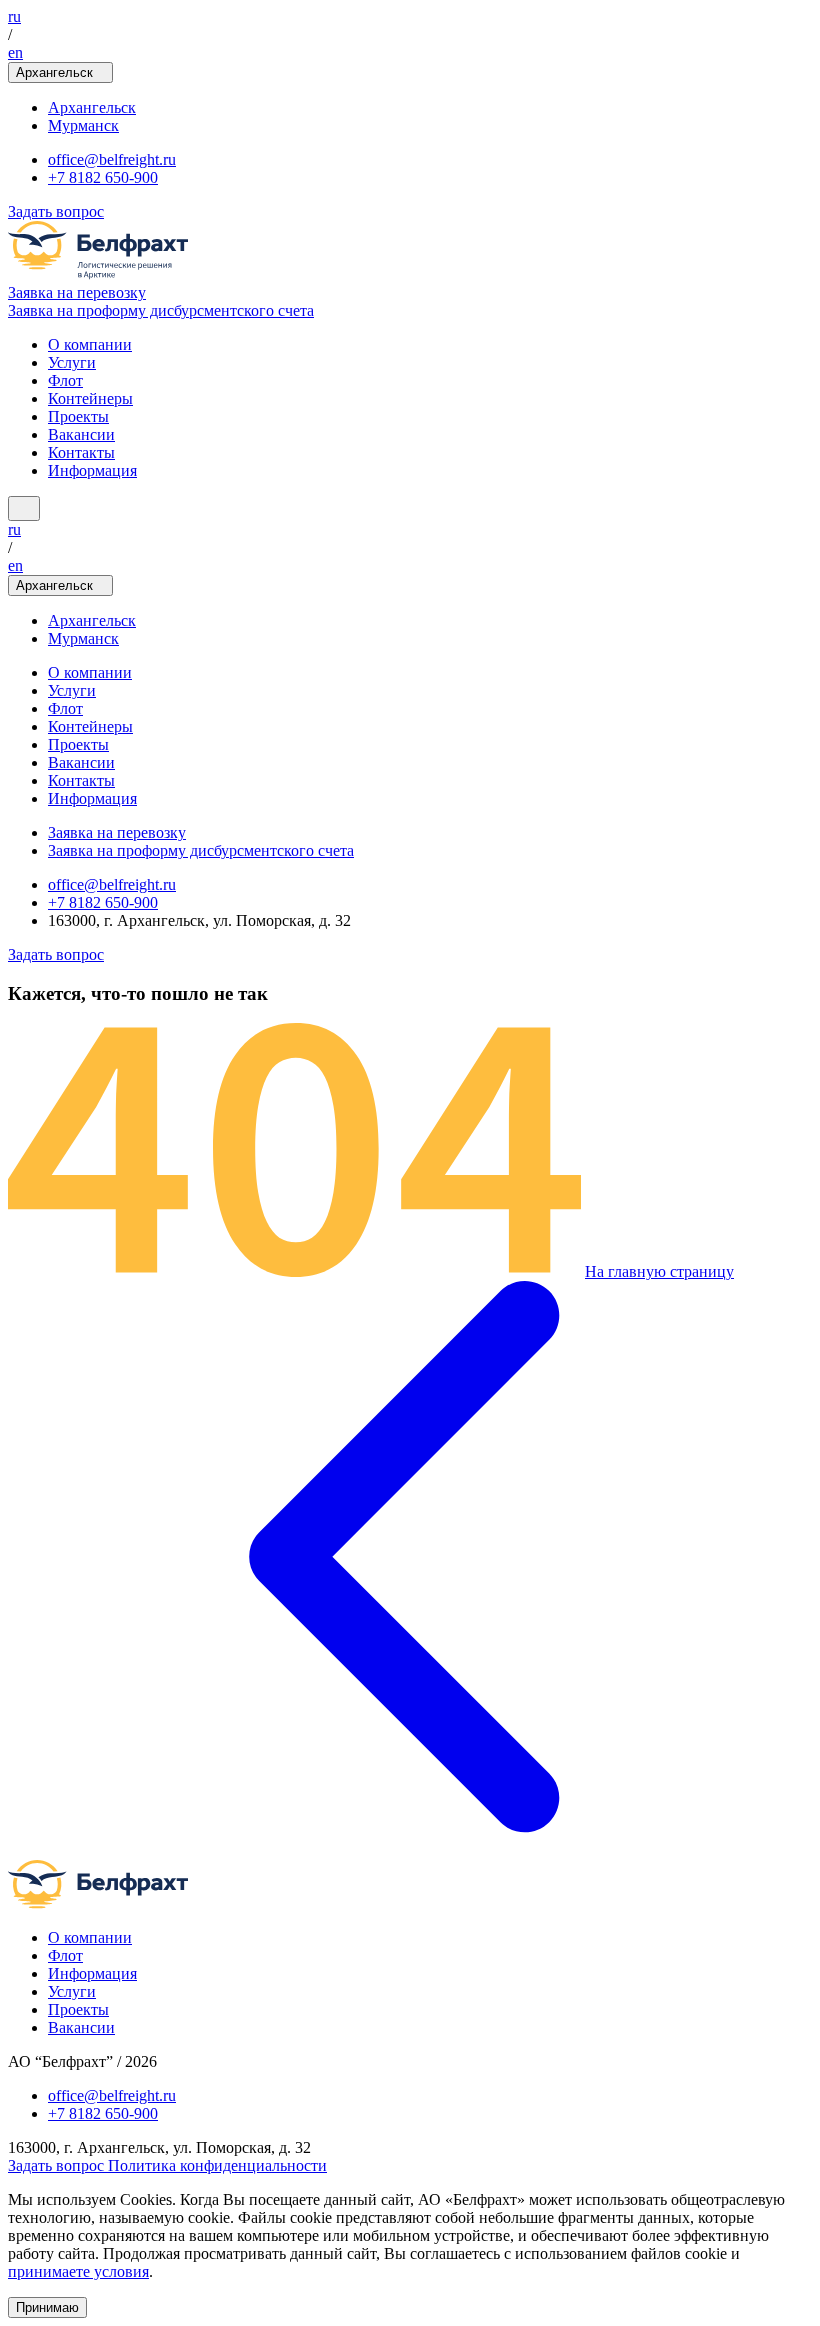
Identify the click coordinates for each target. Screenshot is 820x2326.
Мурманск (83, 125)
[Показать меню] (24, 508)
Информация (92, 470)
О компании (90, 344)
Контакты (81, 452)
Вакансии (81, 434)
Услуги (72, 362)
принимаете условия (78, 2271)
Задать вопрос (56, 211)
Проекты (78, 416)
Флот (65, 380)
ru (14, 16)
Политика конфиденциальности (217, 2165)
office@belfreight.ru (112, 159)
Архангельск (92, 107)
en (15, 52)
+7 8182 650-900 (103, 177)
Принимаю (47, 2307)
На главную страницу (659, 1271)
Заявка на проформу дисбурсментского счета (161, 310)
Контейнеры (90, 398)
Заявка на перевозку (77, 292)
